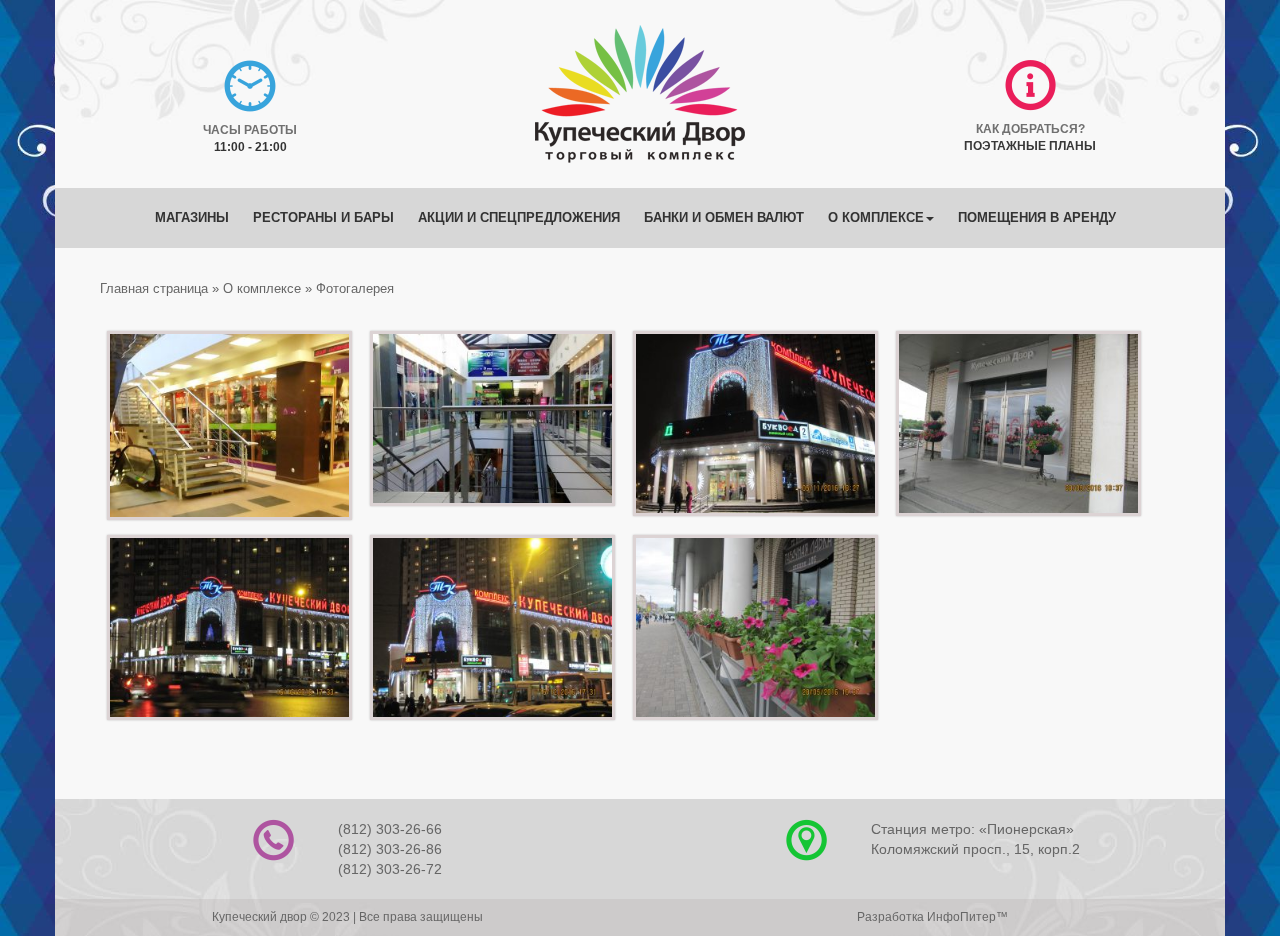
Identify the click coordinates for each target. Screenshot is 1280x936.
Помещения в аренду (1037, 217)
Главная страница (154, 288)
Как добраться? (1030, 129)
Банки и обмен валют (724, 217)
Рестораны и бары (323, 217)
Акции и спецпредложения (519, 217)
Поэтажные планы (1030, 146)
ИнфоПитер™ (967, 917)
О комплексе (876, 217)
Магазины (192, 217)
